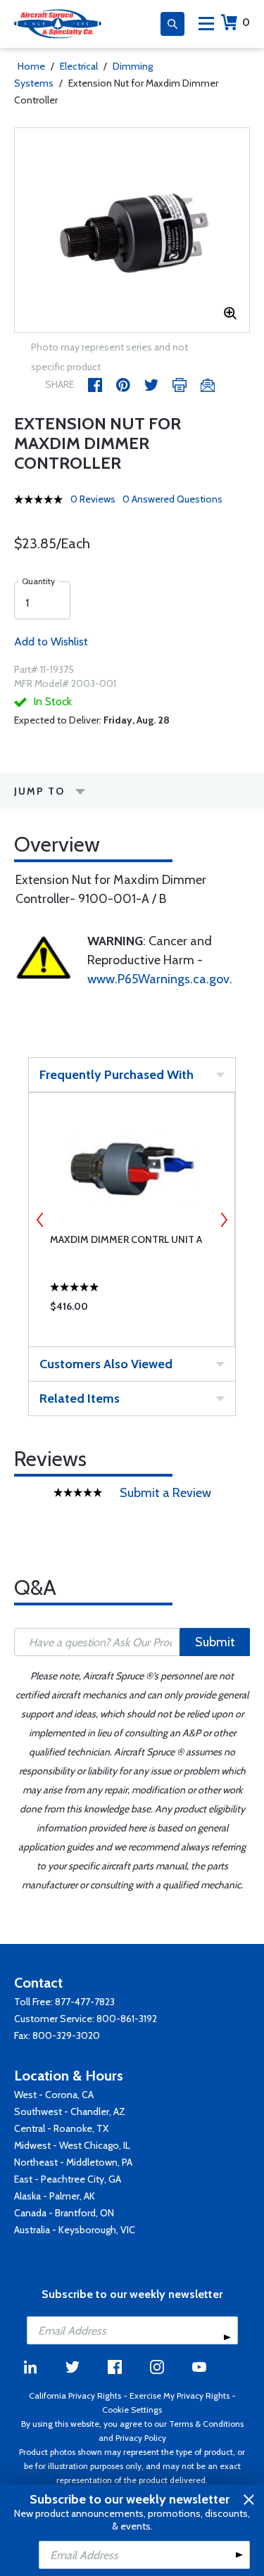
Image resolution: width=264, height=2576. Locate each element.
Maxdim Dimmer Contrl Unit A (126, 1239)
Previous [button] (40, 1220)
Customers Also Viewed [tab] (106, 1364)
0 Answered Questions (172, 499)
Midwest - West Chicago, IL (72, 2145)
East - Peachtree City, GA (68, 2179)
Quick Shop (132, 1310)
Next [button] (224, 1220)
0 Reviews (93, 499)
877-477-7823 (85, 2002)
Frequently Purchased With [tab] (117, 1075)
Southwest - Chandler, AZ (70, 2111)
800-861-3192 (127, 2019)
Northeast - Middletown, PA (73, 2162)
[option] (132, 230)
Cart (246, 22)
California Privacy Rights (75, 2395)
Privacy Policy (141, 2438)
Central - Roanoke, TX (61, 2128)
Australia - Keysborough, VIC (75, 2230)
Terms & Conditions (206, 2424)
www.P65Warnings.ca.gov (158, 979)
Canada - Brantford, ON (64, 2213)
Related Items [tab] (80, 1399)
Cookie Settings (132, 2410)
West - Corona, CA (54, 2095)
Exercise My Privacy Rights (180, 2395)
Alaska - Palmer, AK (55, 2196)
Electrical (79, 66)
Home (31, 66)
